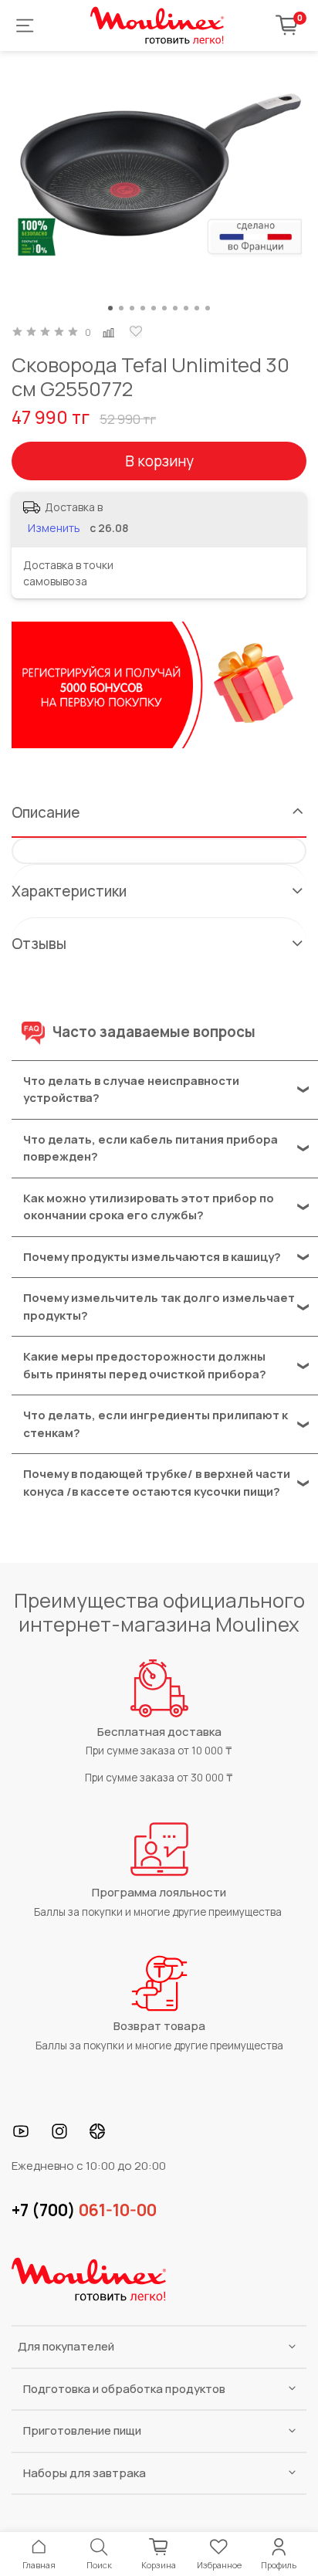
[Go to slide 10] (208, 308)
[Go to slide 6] (164, 308)
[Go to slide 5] (154, 308)
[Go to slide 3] (132, 308)
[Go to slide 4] (143, 308)
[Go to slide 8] (186, 308)
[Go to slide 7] (175, 308)
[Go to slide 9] (197, 308)
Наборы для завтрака (85, 2473)
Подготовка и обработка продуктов (124, 2389)
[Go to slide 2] (121, 308)
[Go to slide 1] (110, 308)
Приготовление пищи (82, 2430)
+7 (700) (84, 2210)
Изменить (54, 528)
